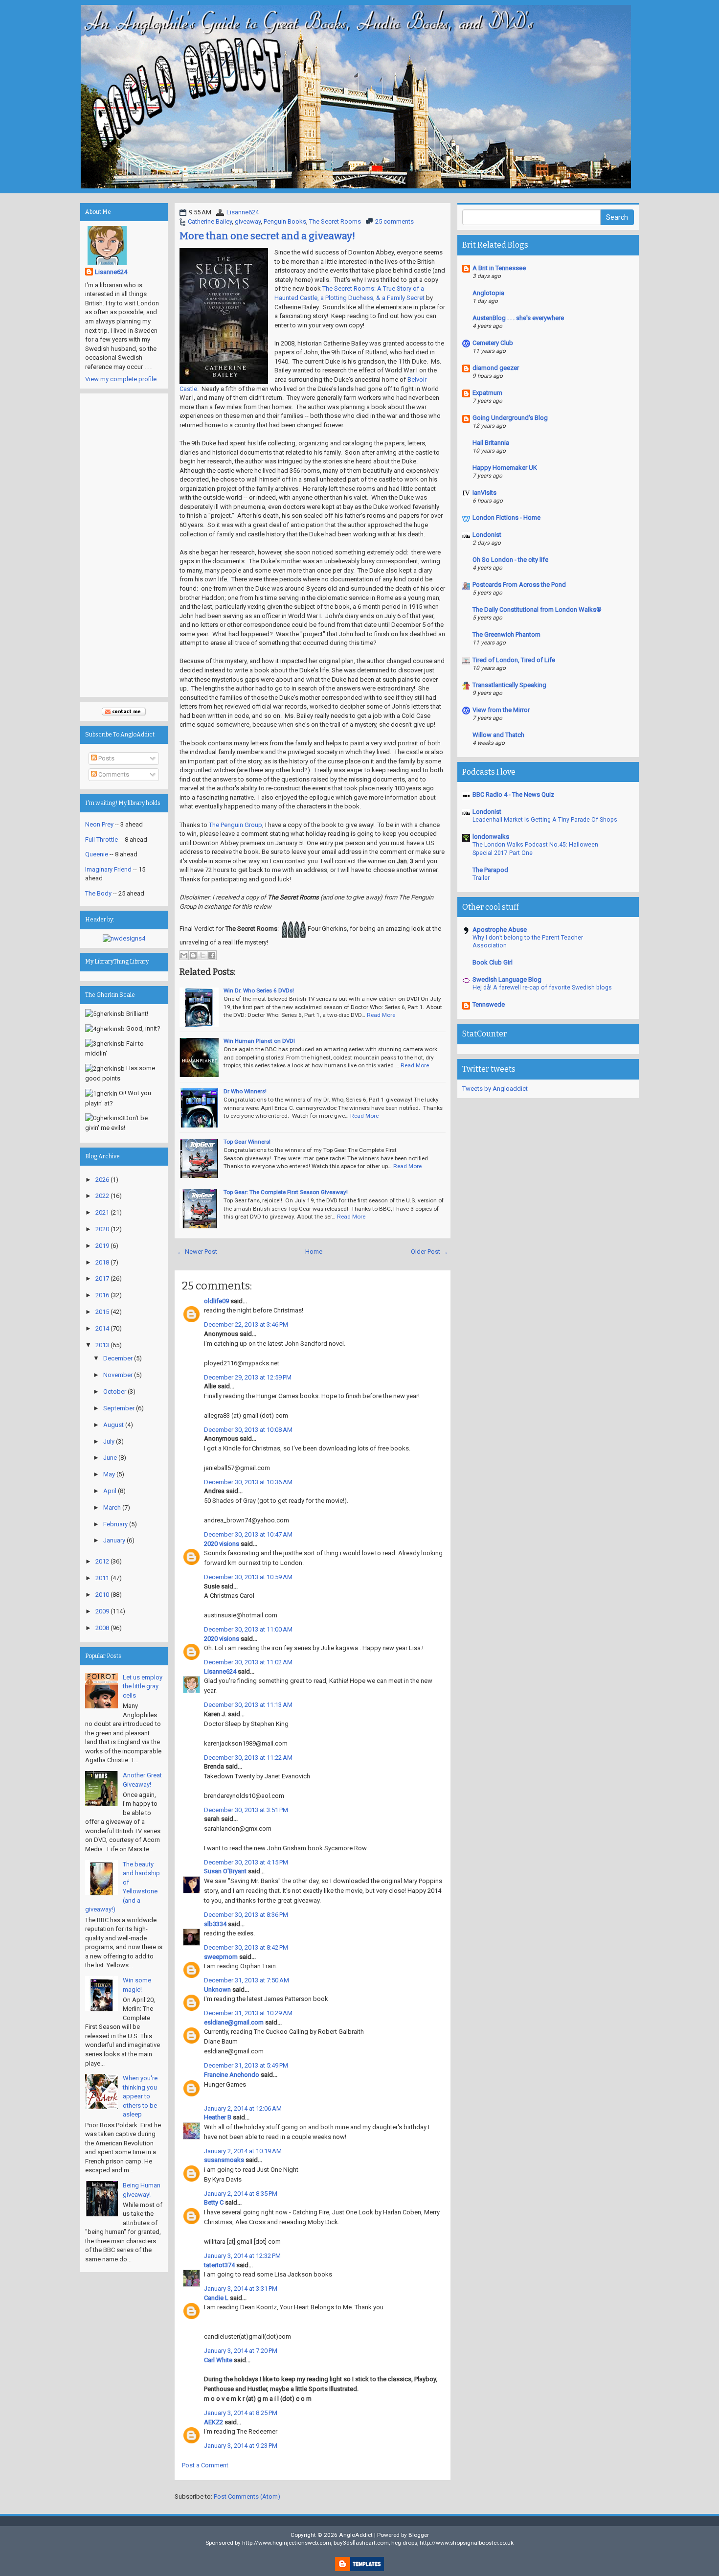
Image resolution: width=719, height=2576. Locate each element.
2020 (102, 1229)
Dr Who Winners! (245, 1091)
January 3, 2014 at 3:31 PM (241, 2288)
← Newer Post (197, 1252)
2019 (102, 1246)
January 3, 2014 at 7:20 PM (241, 2351)
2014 (102, 1328)
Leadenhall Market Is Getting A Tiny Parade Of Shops (545, 820)
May (109, 1474)
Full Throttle (101, 839)
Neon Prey (99, 824)
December (118, 1358)
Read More (381, 1015)
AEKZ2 (213, 2422)
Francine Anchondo (232, 2075)
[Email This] (184, 955)
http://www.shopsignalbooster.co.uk (467, 2543)
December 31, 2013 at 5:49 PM (246, 2065)
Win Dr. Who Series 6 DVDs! (259, 990)
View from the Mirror (501, 710)
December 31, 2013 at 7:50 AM (247, 1980)
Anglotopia (488, 293)
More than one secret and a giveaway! (267, 236)
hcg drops (404, 2543)
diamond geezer (496, 368)
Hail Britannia (491, 443)
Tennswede (489, 1004)
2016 (102, 1295)
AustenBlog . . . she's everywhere (518, 318)
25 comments (394, 221)
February (115, 1524)
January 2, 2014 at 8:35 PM (241, 2194)
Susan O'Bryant (225, 1871)
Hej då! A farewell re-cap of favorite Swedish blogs (542, 988)
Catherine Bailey (210, 221)
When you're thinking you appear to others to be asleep (140, 2096)
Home (314, 1252)
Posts (106, 758)
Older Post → (429, 1252)
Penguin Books (285, 221)
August (113, 1425)
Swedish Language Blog (507, 979)
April (110, 1491)
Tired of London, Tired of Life (514, 660)
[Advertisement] (124, 545)
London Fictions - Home (506, 517)
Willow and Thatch (498, 735)
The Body (98, 893)
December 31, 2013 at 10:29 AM (248, 2013)
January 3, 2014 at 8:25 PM (241, 2413)
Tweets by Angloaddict (495, 1089)
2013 (102, 1345)
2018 (102, 1262)
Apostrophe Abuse (500, 930)
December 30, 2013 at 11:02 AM (248, 1662)
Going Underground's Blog (510, 418)
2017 (102, 1278)
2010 (102, 1595)
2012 (102, 1561)
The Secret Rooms (335, 221)
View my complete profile (121, 379)
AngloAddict (356, 2535)
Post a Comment (205, 2465)
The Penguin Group (236, 825)
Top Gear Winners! (247, 1142)
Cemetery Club (493, 343)
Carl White (218, 2360)
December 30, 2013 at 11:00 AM (248, 1629)
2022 (102, 1196)
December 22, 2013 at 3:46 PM (246, 1324)
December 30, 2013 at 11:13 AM (248, 1705)
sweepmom (221, 1957)
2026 (102, 1180)
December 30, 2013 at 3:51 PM (246, 1810)
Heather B (218, 2117)
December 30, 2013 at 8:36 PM (246, 1915)
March (112, 1507)
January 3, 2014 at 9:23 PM (241, 2446)
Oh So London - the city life (510, 560)
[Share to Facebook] (212, 955)
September (119, 1408)
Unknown (217, 1989)
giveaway (248, 221)
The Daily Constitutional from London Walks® (537, 609)
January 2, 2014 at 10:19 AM (243, 2151)
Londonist (487, 535)
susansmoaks (224, 2160)
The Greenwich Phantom (506, 634)
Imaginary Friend (108, 869)
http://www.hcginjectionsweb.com (287, 2543)
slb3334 (215, 1924)
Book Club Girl (493, 962)
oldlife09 (216, 1301)
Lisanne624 (243, 212)
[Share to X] (202, 955)
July (109, 1441)
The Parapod (490, 870)
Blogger (419, 2535)
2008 (102, 1628)
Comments (113, 774)
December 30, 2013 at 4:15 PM (246, 1862)
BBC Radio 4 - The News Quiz (513, 794)
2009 (102, 1611)
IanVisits (484, 493)
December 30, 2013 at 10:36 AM (248, 1482)
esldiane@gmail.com (234, 2022)
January (114, 1540)
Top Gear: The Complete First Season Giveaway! (286, 1192)
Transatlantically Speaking (509, 685)
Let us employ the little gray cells (143, 1686)
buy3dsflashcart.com (361, 2543)
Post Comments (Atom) (247, 2496)
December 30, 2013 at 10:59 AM (248, 1577)
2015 (102, 1312)
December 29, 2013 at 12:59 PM (248, 1377)
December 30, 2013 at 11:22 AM (248, 1758)
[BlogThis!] (193, 955)
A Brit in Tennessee (499, 268)
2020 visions (222, 1544)
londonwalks (491, 837)
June (110, 1458)
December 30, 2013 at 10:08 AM (248, 1430)
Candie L (216, 2298)
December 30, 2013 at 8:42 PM (246, 1947)
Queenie (97, 854)
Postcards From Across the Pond (519, 585)
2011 (102, 1578)
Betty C (214, 2202)
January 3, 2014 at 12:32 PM (242, 2256)
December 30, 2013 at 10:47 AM (248, 1534)
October (115, 1391)
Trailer (481, 878)
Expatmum (487, 393)
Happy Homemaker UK (505, 468)
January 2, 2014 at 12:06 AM (243, 2108)
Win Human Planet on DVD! (259, 1041)
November (118, 1375)
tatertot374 (219, 2265)
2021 (102, 1212)
